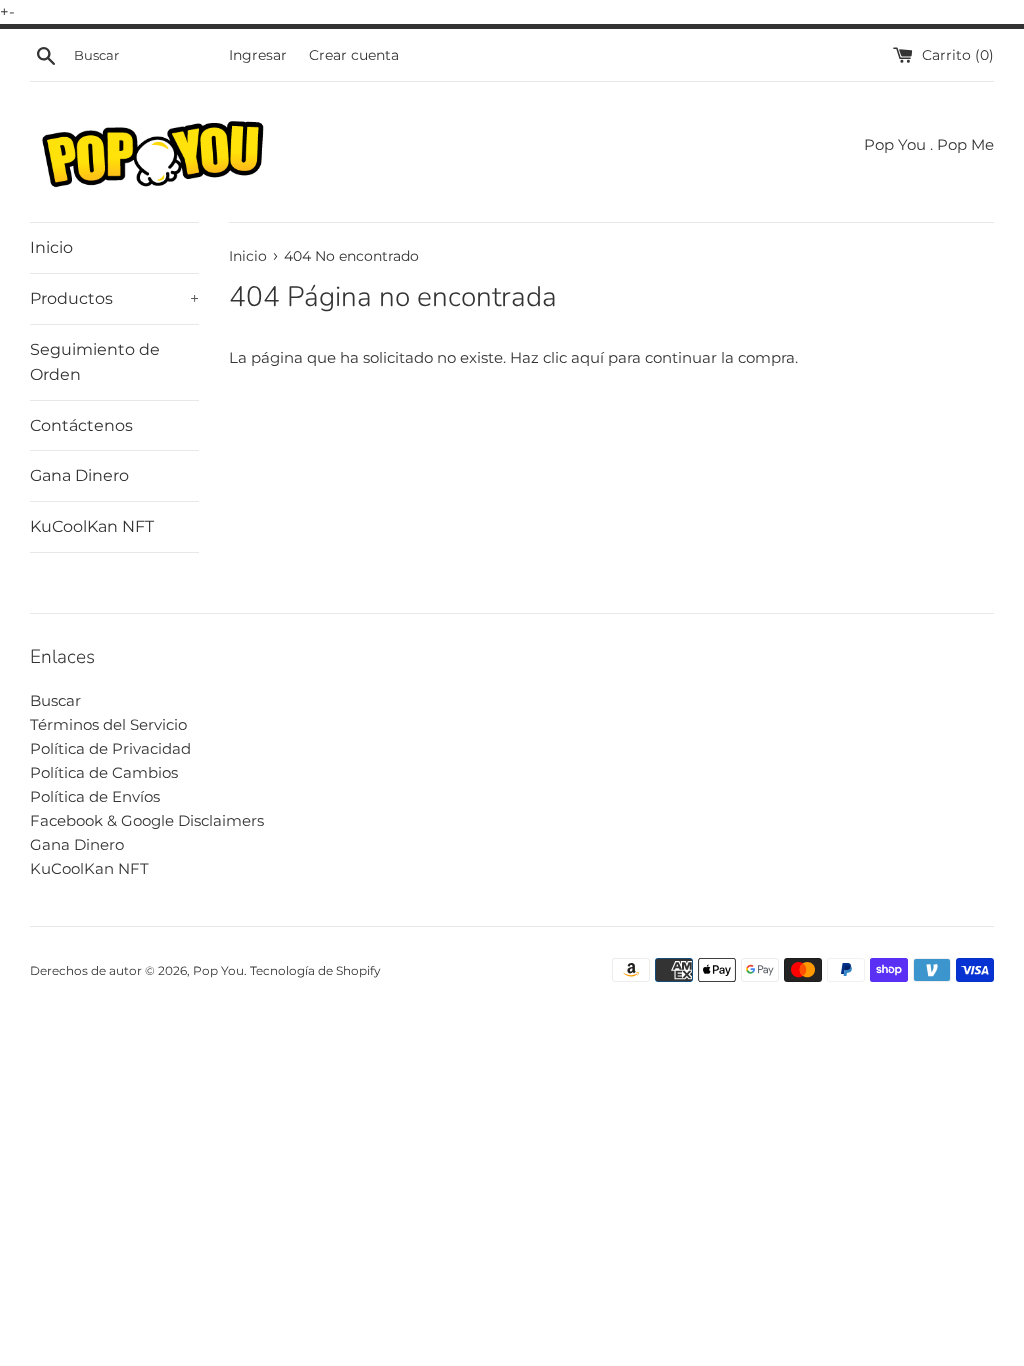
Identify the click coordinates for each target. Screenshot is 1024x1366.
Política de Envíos (95, 796)
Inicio (51, 247)
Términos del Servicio (108, 724)
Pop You (218, 970)
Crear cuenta (354, 55)
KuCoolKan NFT (92, 526)
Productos (114, 298)
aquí (587, 357)
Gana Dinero (79, 475)
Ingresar (258, 55)
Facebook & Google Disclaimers (147, 820)
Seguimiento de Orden (95, 362)
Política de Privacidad (110, 748)
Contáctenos (81, 425)
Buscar (55, 700)
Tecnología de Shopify (315, 970)
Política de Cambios (104, 772)
